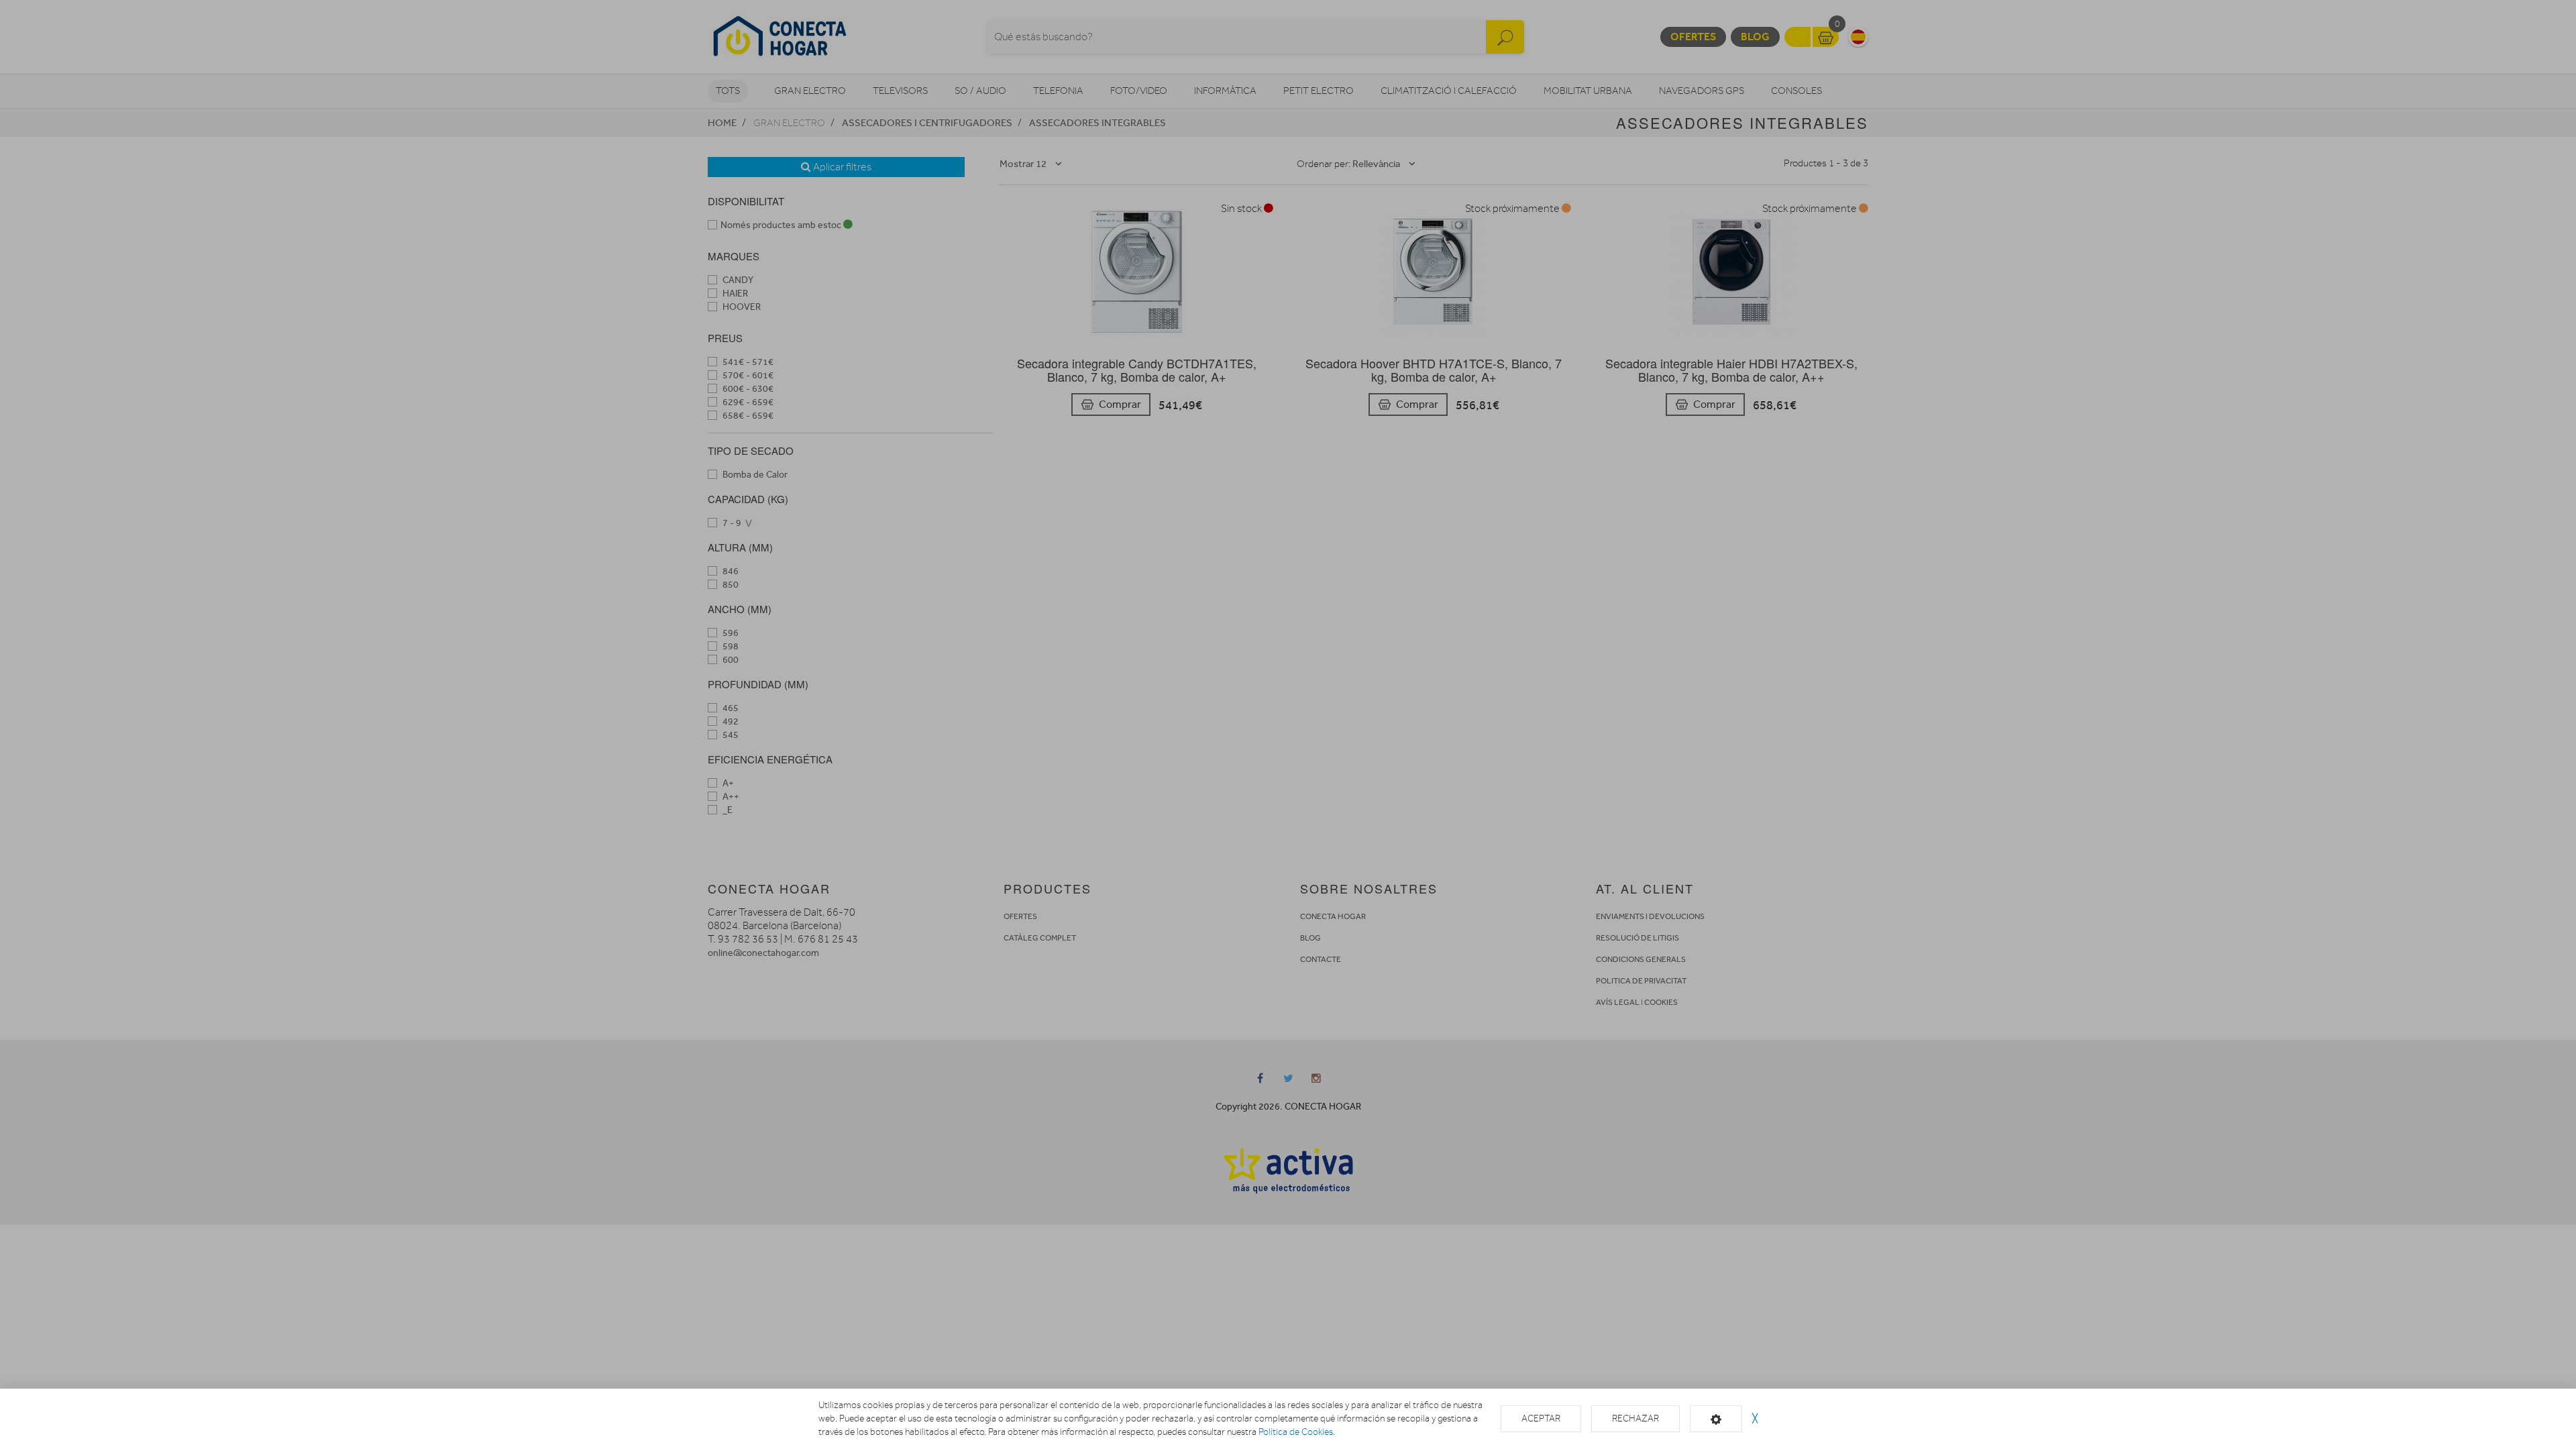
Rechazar (1635, 1418)
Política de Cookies (1296, 1432)
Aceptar (1541, 1418)
